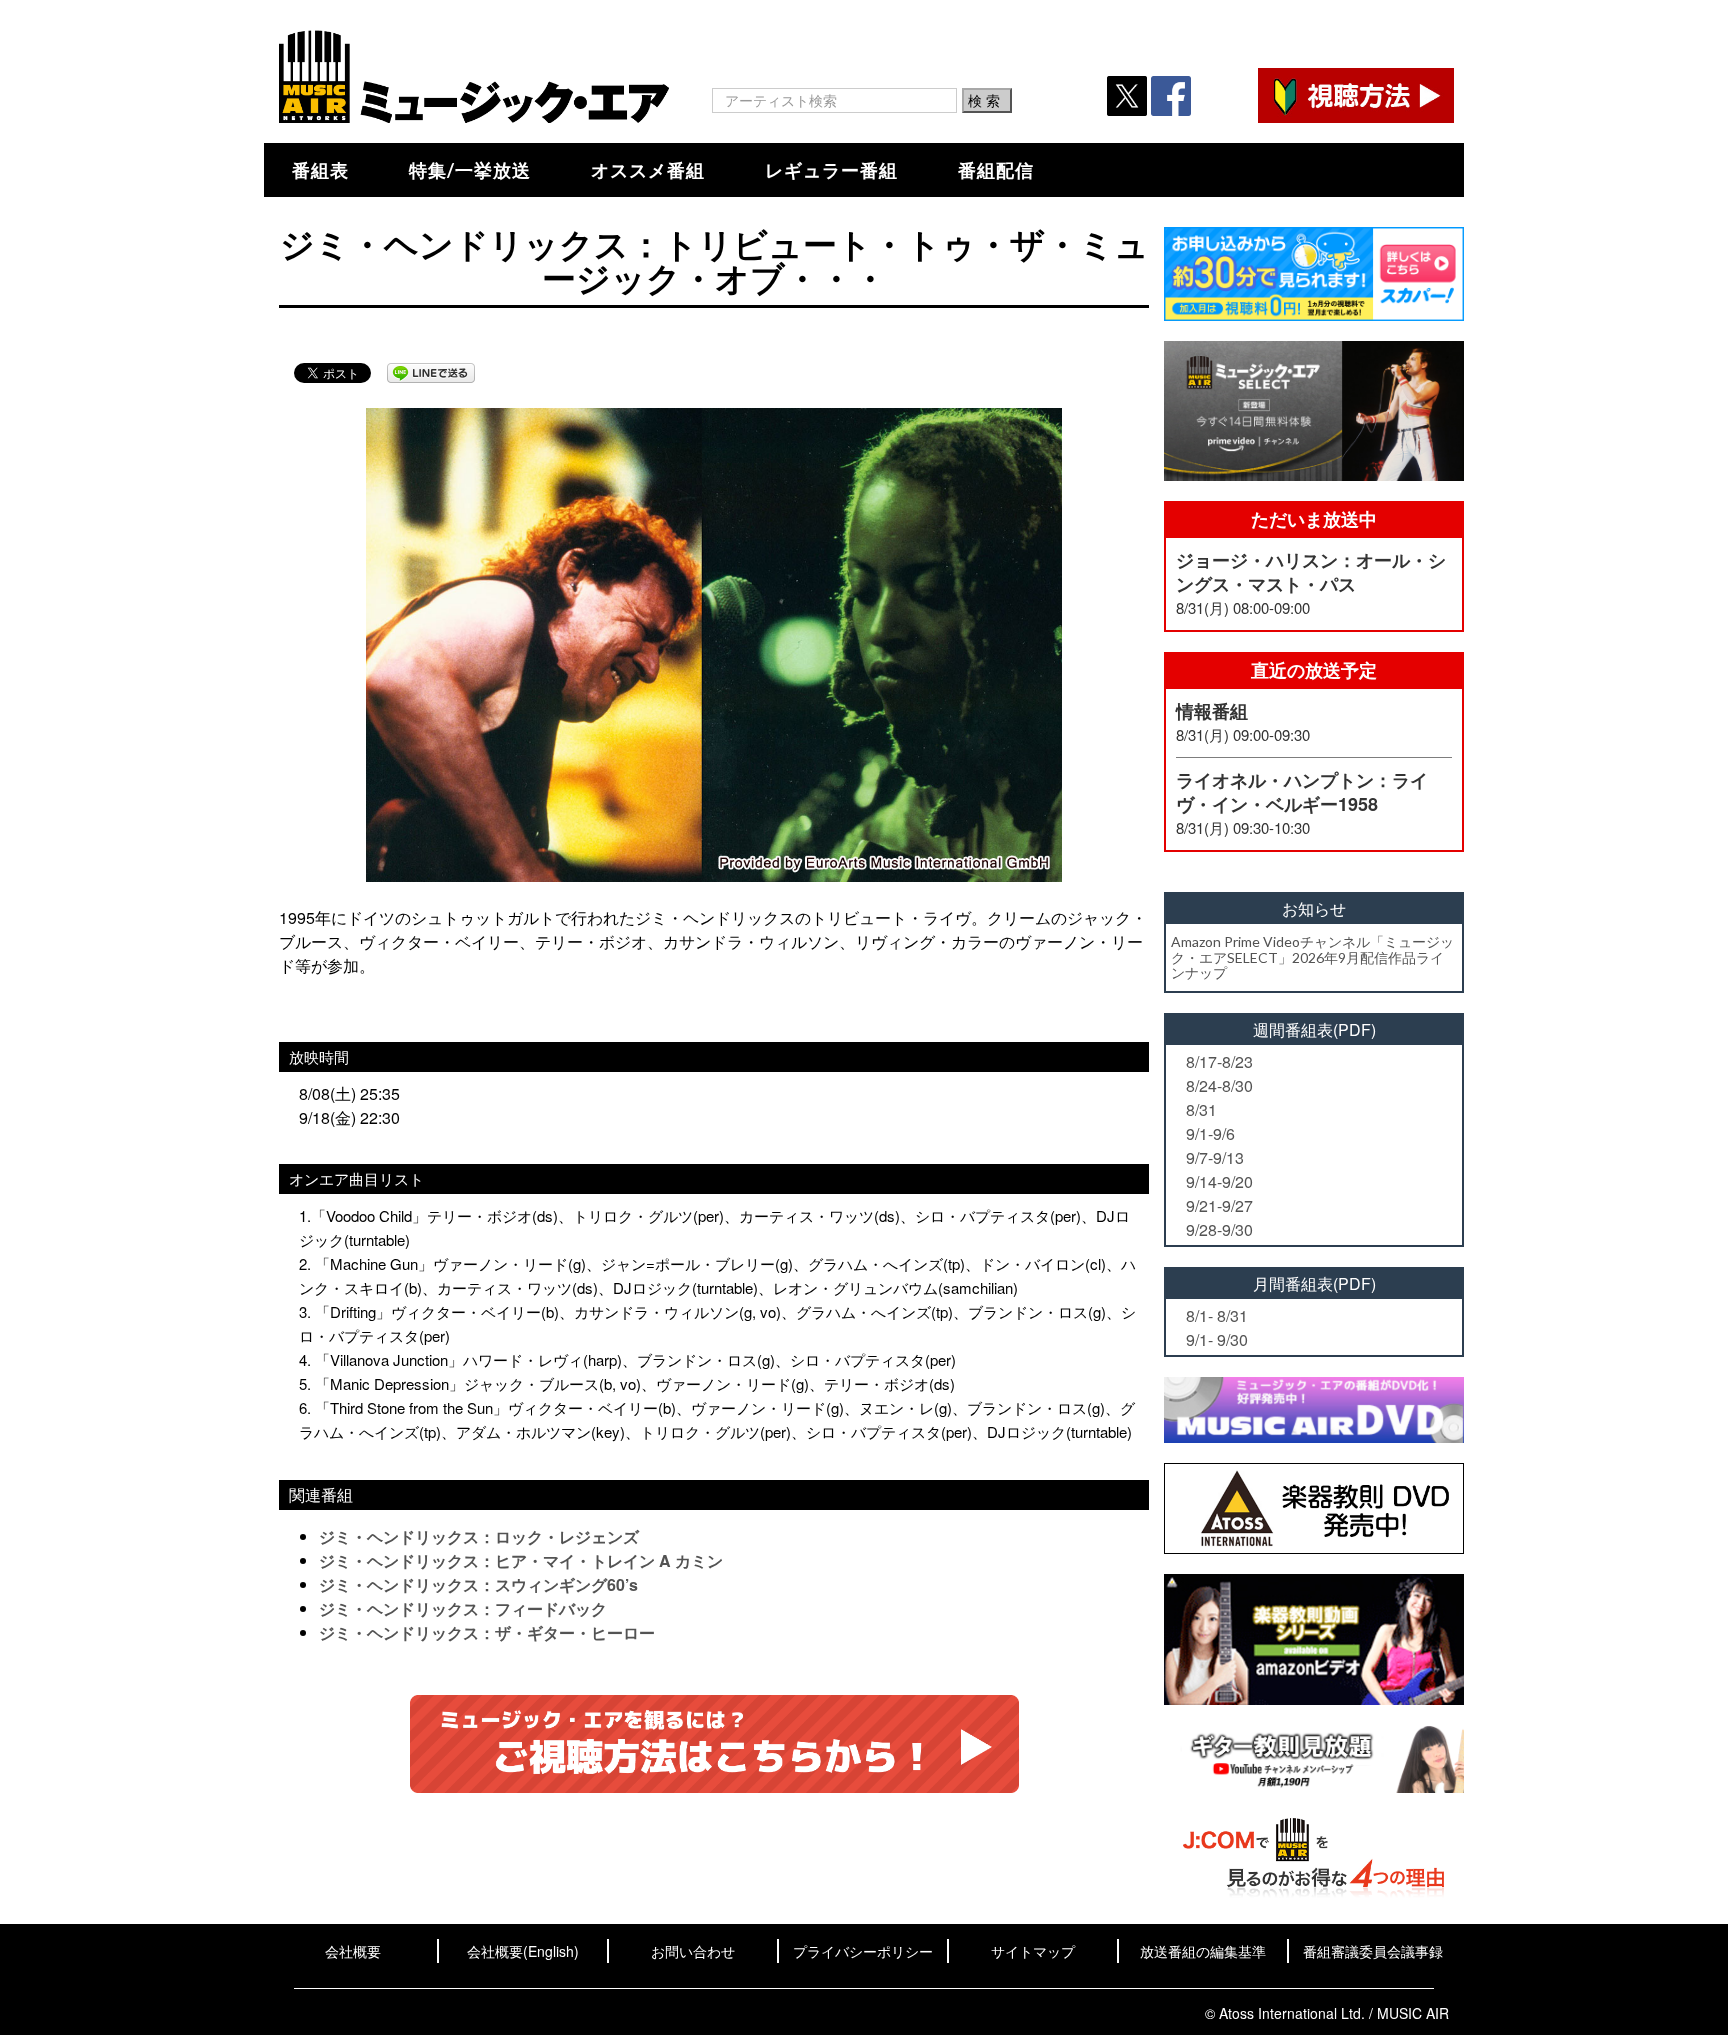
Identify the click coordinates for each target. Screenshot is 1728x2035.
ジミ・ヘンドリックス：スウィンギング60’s (478, 1584)
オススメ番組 (648, 170)
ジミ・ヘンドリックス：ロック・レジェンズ (479, 1536)
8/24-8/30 (1219, 1085)
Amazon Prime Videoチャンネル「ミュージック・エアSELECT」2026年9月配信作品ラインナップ (1312, 957)
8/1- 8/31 (1217, 1315)
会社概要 (353, 1951)
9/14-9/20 (1219, 1181)
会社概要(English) (523, 1951)
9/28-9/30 (1219, 1229)
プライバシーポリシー (863, 1951)
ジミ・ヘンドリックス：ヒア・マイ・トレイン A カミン (521, 1560)
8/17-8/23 (1219, 1061)
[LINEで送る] (431, 373)
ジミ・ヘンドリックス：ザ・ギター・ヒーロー (487, 1632)
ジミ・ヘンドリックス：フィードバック (463, 1608)
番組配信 (996, 170)
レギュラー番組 (831, 170)
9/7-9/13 (1215, 1157)
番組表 (320, 170)
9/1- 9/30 (1217, 1339)
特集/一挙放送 (470, 170)
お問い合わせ (693, 1951)
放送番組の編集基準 (1203, 1951)
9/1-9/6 (1210, 1133)
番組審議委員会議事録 (1373, 1951)
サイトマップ (1033, 1951)
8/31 (1201, 1109)
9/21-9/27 (1219, 1205)
